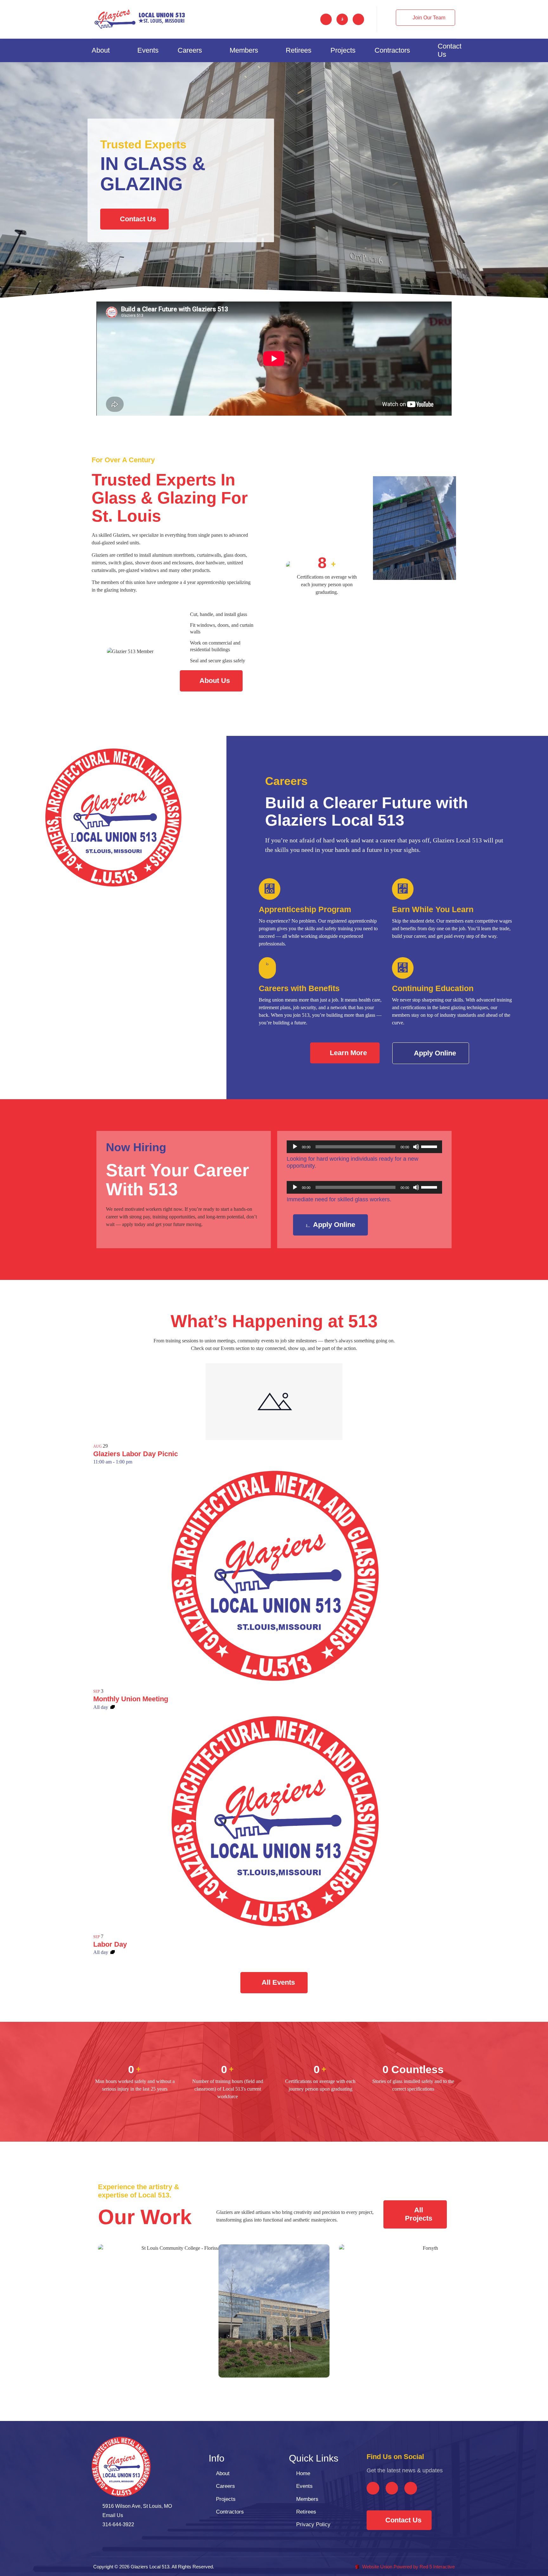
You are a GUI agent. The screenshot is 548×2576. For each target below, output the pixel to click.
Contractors (392, 50)
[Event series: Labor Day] (113, 1952)
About (101, 50)
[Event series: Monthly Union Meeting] (113, 1707)
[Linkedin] (358, 19)
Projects (343, 50)
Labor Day (110, 1944)
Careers (190, 50)
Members (244, 50)
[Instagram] (392, 2488)
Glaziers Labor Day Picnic (136, 1454)
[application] (364, 1147)
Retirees (299, 50)
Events (148, 50)
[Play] (295, 1147)
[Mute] (416, 1147)
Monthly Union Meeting (131, 1699)
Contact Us (450, 50)
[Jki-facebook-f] (326, 19)
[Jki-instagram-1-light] (342, 19)
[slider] (430, 1146)
